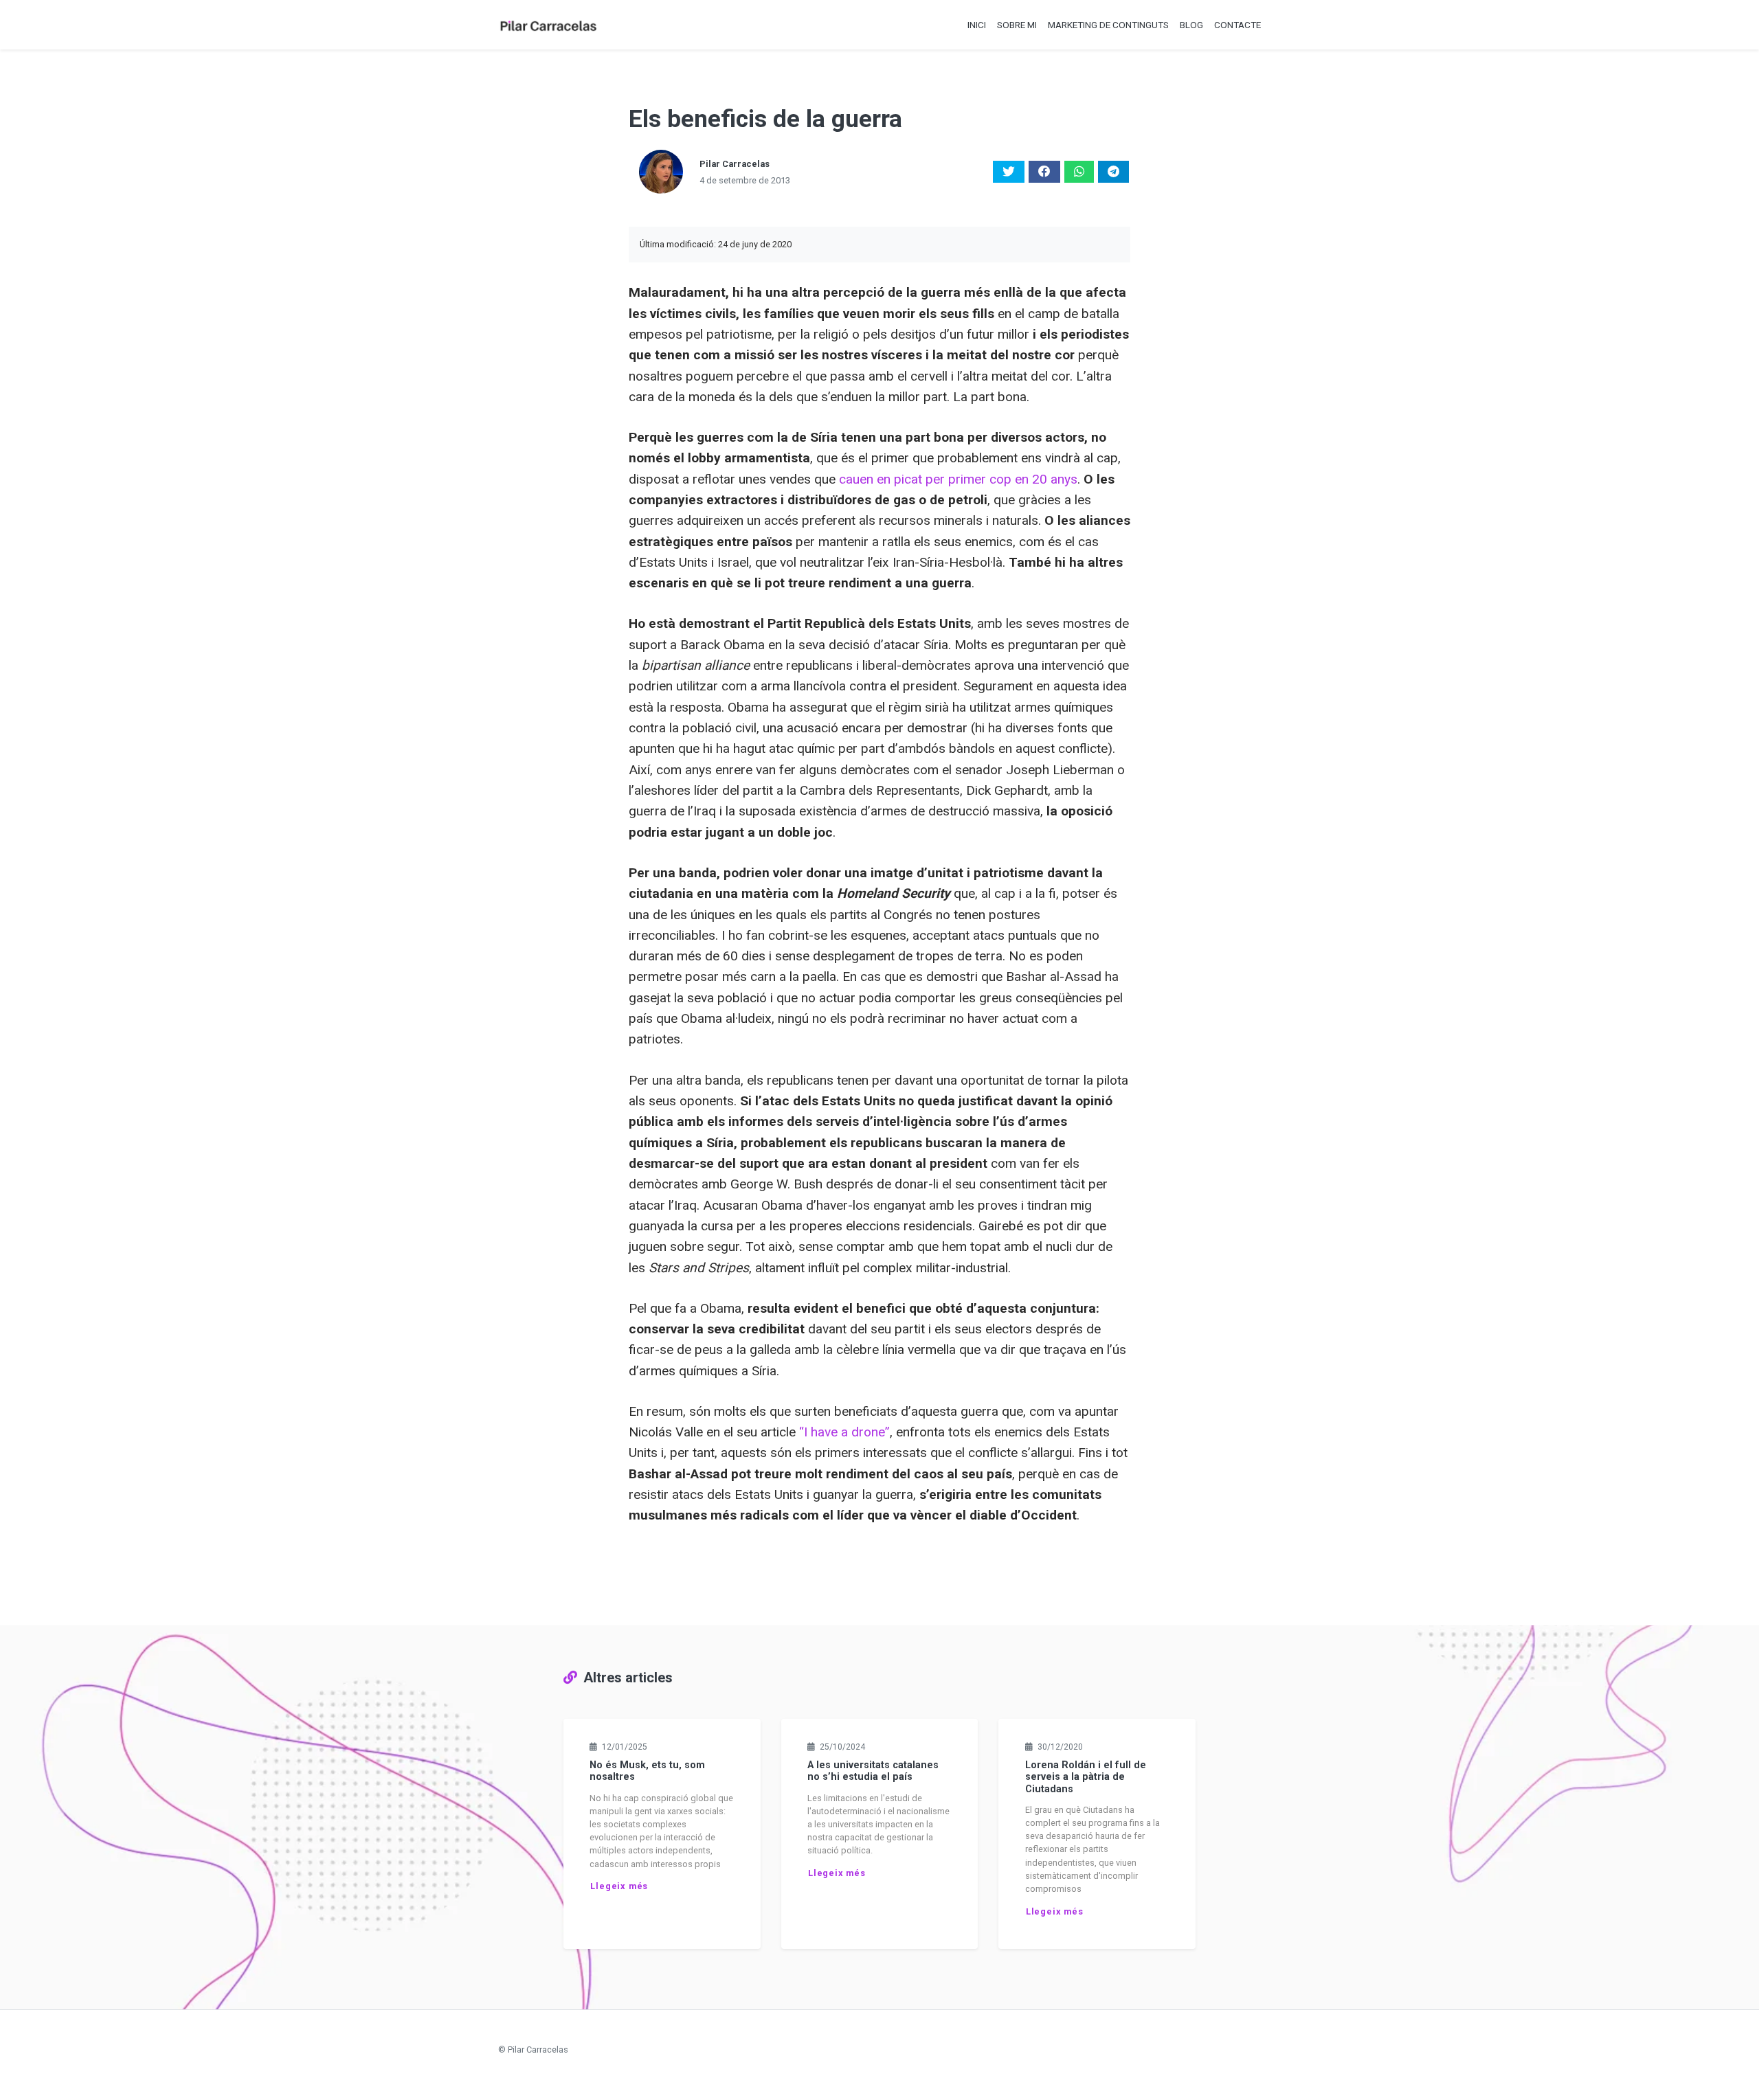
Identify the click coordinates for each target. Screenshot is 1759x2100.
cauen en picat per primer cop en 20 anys (958, 479)
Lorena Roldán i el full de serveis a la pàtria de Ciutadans (1086, 1777)
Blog (1191, 25)
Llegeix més (619, 1886)
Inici (977, 25)
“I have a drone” (844, 1432)
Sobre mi (1017, 25)
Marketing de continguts (1108, 25)
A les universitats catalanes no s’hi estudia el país (873, 1771)
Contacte (1237, 25)
